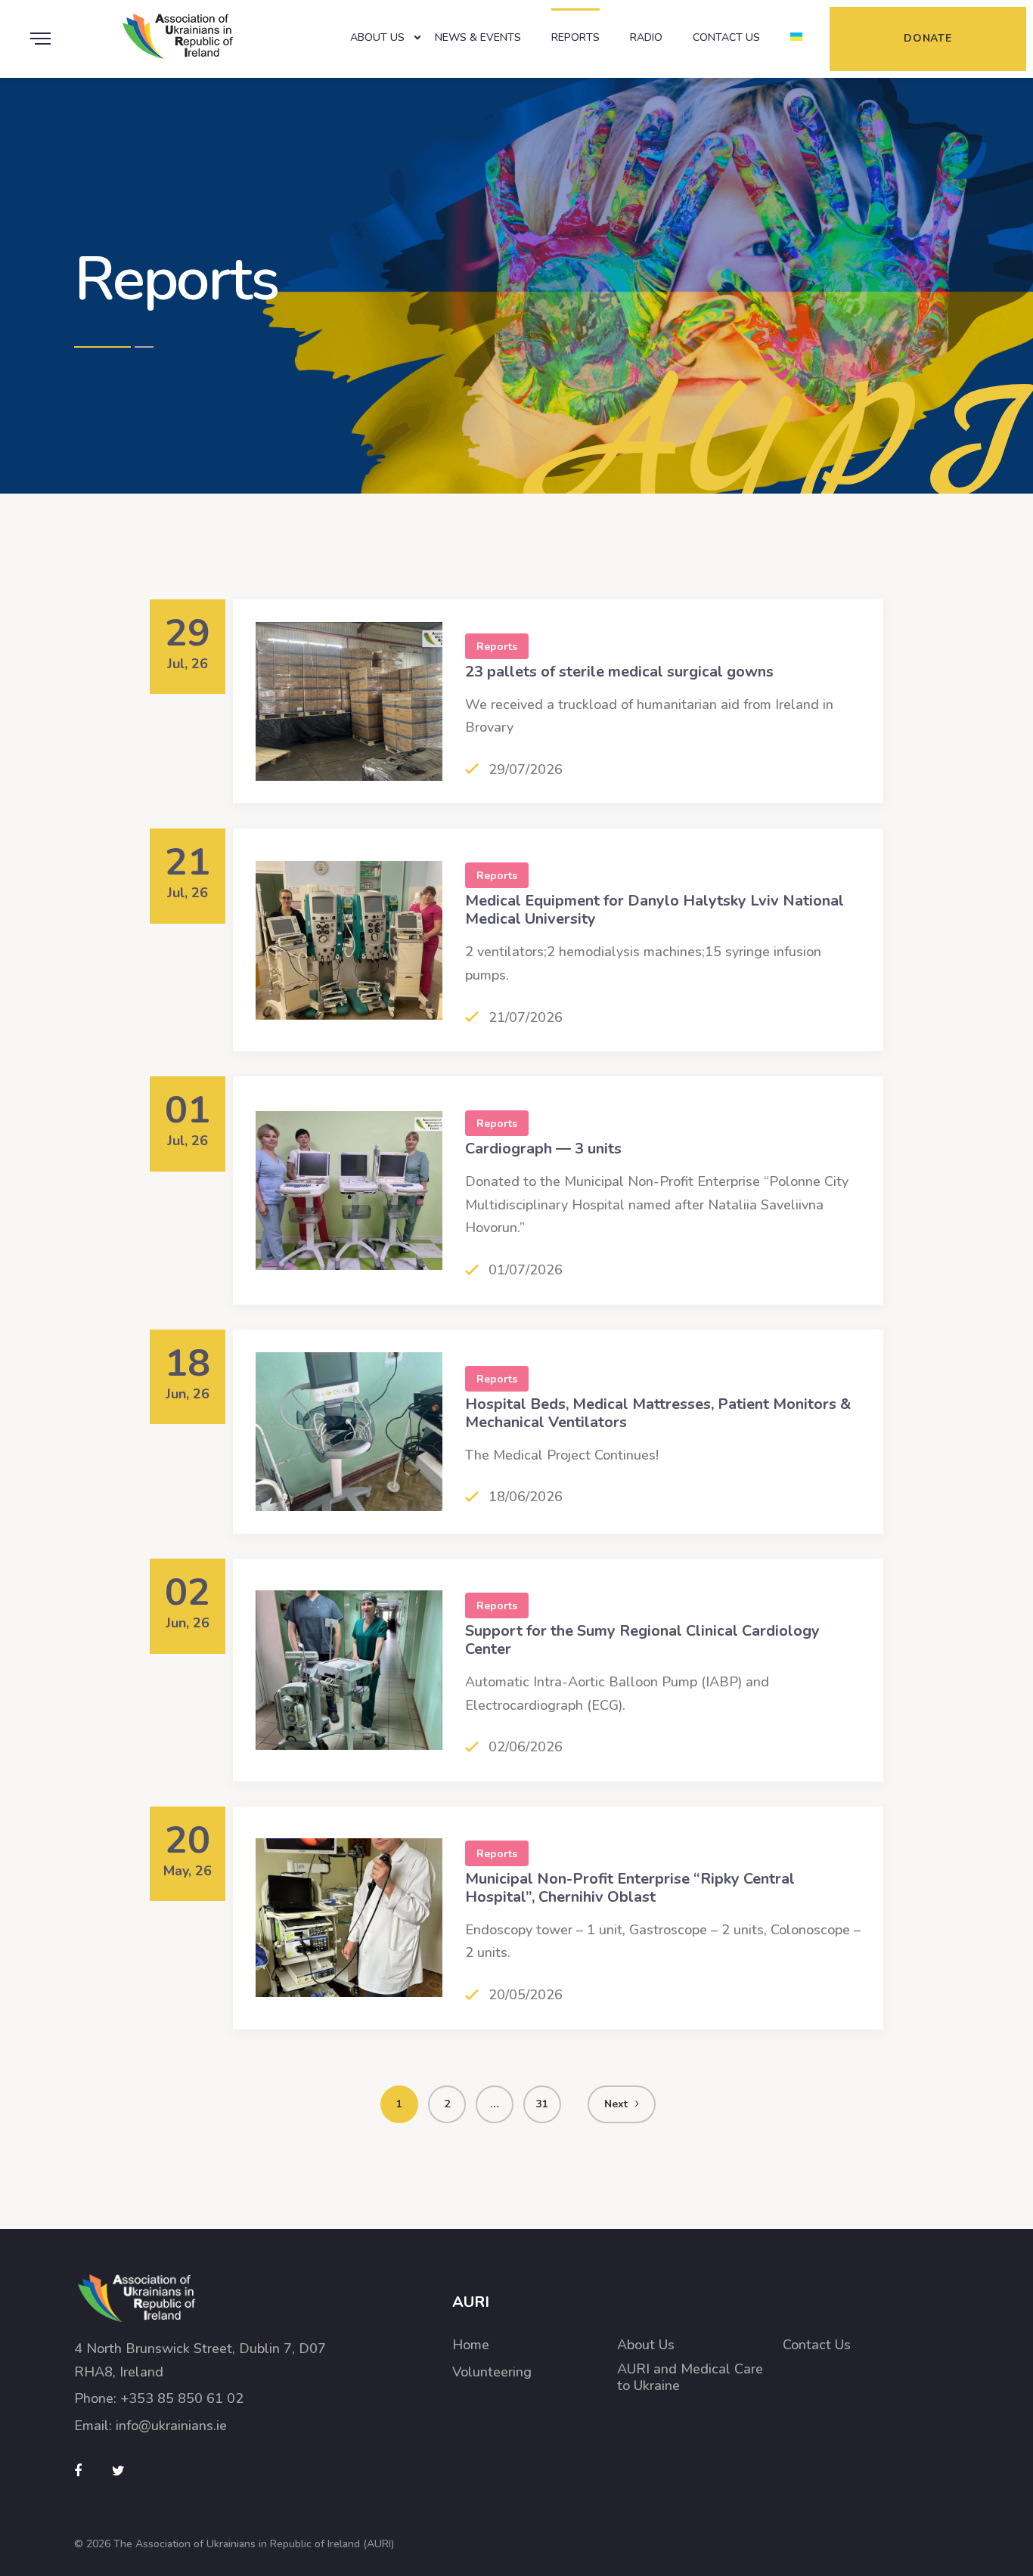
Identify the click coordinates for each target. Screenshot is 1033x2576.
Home (471, 2345)
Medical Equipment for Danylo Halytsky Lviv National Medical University (655, 910)
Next (616, 2104)
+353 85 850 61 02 (182, 2398)
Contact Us (726, 37)
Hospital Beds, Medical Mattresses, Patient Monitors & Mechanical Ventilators (658, 1413)
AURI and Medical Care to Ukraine (690, 2378)
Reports (575, 37)
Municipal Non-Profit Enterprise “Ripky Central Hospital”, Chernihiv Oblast (630, 1888)
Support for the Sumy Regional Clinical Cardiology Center (642, 1640)
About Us (377, 37)
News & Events (478, 37)
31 (542, 2104)
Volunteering (492, 2372)
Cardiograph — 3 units (543, 1149)
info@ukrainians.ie (171, 2426)
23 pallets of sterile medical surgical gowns (619, 672)
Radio (646, 37)
